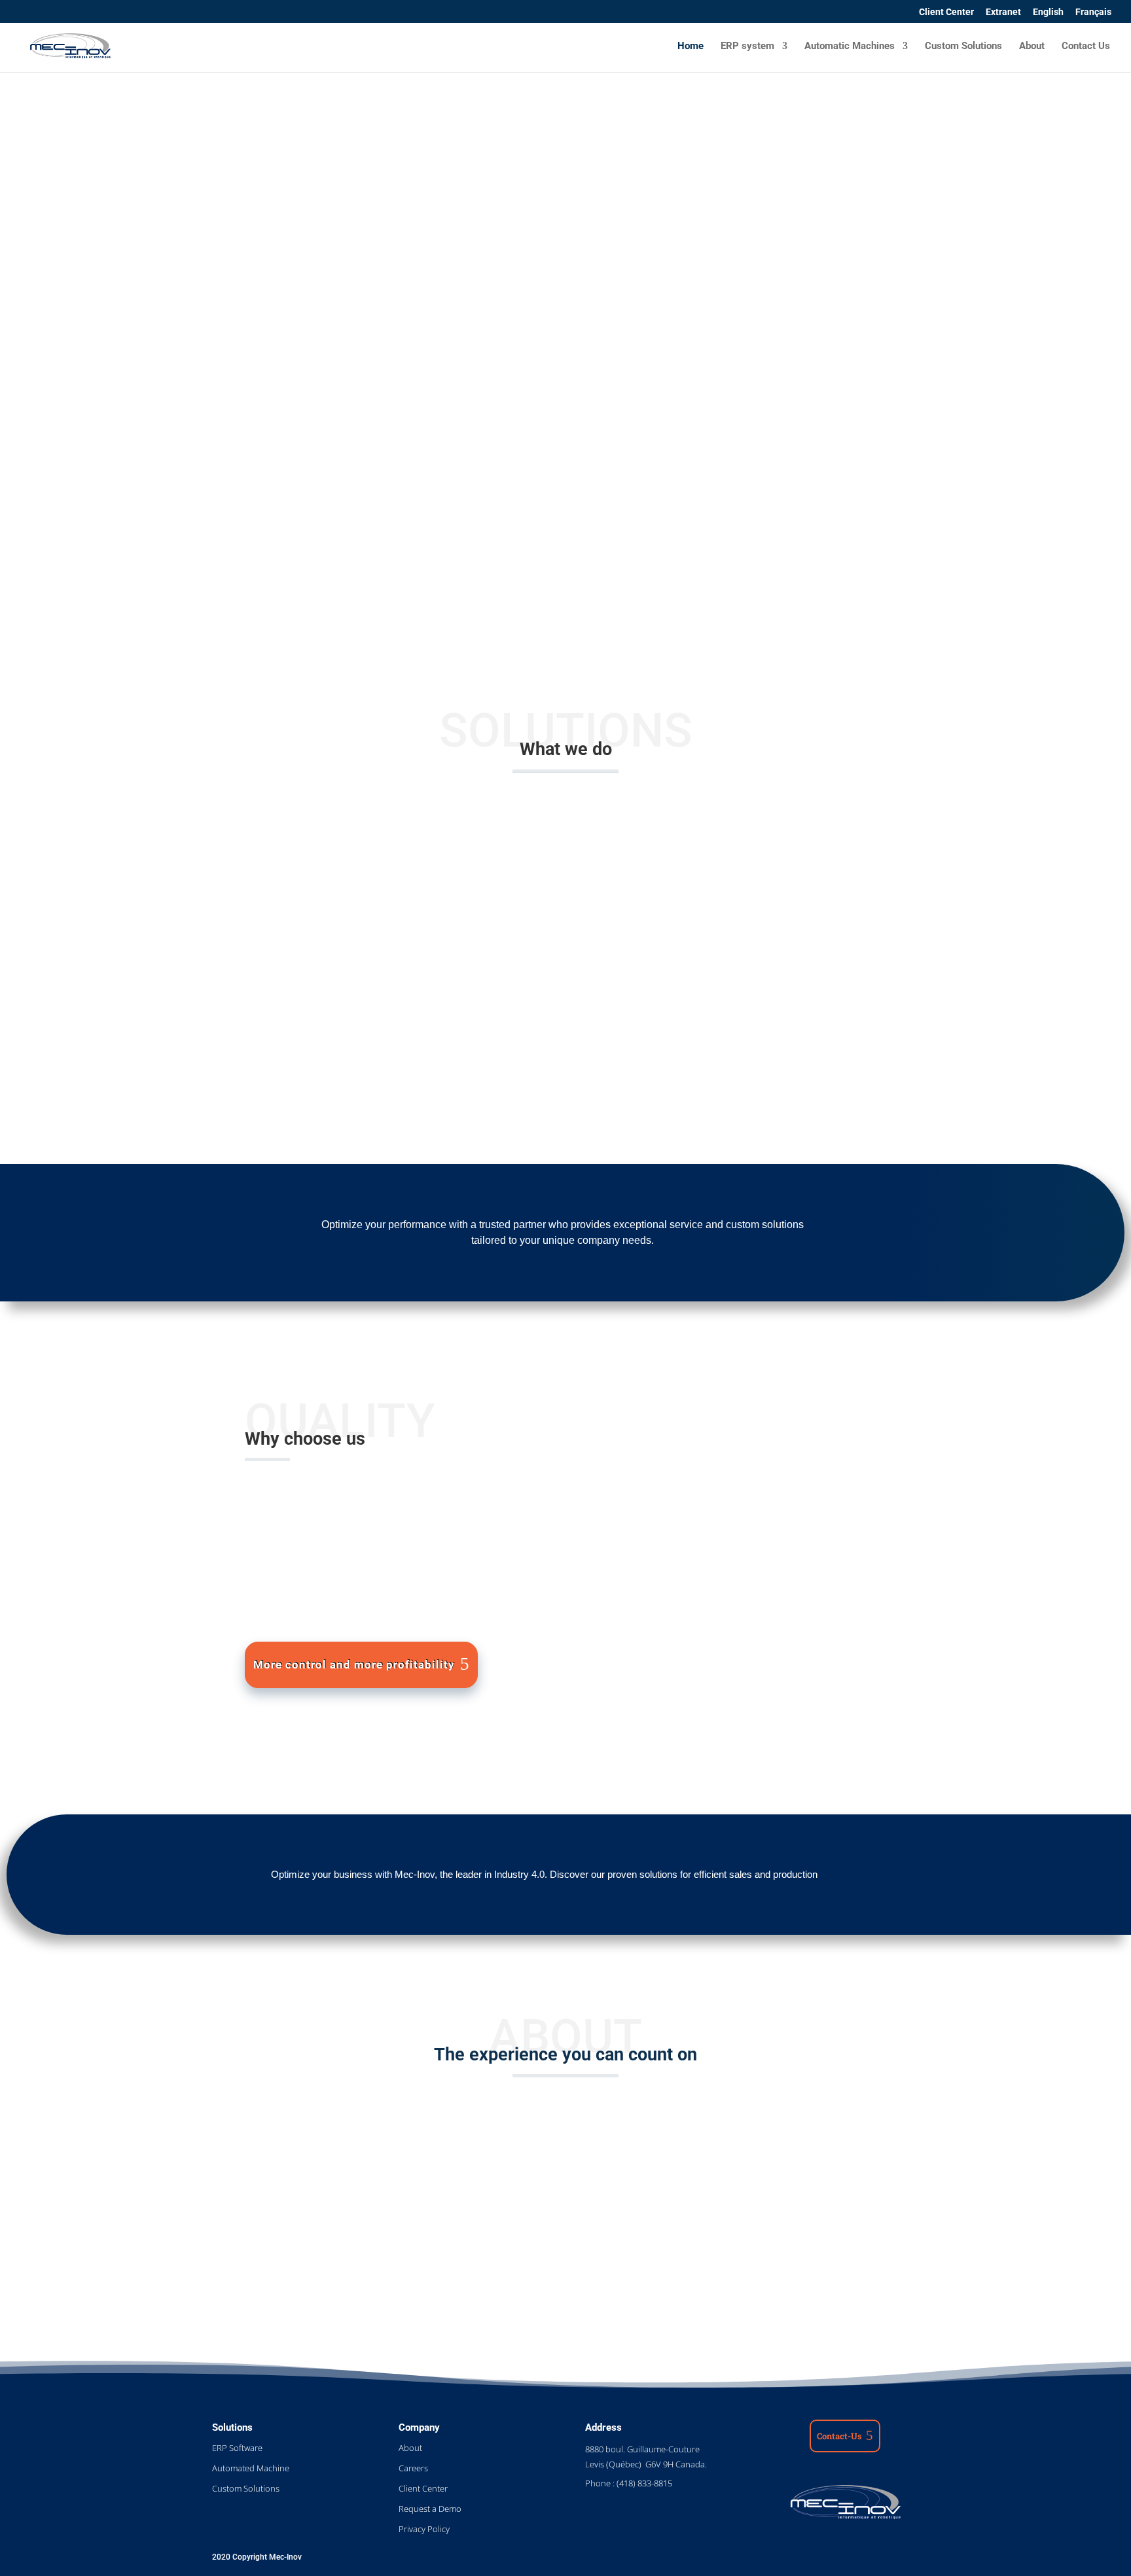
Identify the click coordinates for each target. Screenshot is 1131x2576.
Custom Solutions (963, 46)
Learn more (558, 2258)
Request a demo (273, 413)
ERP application (747, 1437)
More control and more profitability (354, 1665)
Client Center (946, 12)
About (1032, 46)
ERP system (747, 46)
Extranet (1003, 12)
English (1048, 12)
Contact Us (1086, 46)
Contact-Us (839, 2436)
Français (1093, 12)
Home (691, 46)
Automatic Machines (850, 46)
